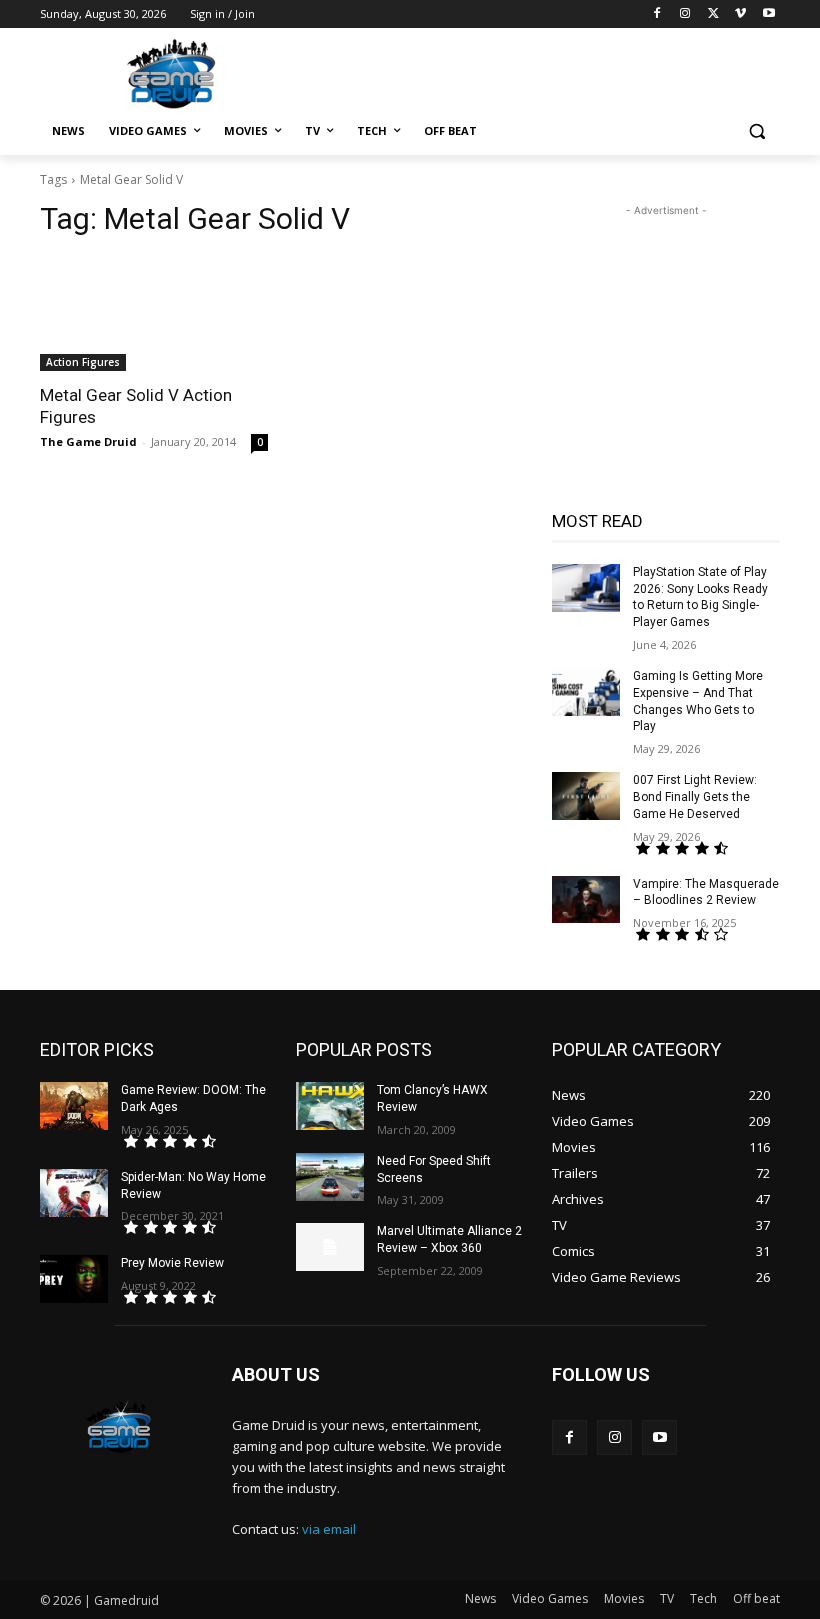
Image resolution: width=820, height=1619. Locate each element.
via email (329, 1529)
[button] (756, 131)
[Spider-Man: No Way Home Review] (74, 1193)
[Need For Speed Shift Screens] (330, 1177)
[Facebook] (657, 14)
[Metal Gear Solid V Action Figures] (154, 314)
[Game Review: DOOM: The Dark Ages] (74, 1106)
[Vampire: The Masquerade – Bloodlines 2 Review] (586, 900)
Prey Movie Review (172, 1263)
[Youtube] (768, 14)
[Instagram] (685, 14)
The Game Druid (88, 441)
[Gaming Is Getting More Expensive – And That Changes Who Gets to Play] (586, 692)
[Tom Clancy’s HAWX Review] (330, 1106)
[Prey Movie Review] (74, 1279)
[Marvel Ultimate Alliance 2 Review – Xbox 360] (330, 1247)
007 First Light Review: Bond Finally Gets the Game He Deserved (695, 797)
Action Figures (83, 362)
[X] (713, 14)
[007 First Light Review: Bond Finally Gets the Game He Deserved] (586, 796)
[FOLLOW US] (666, 1404)
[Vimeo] (740, 14)
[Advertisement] (546, 71)
